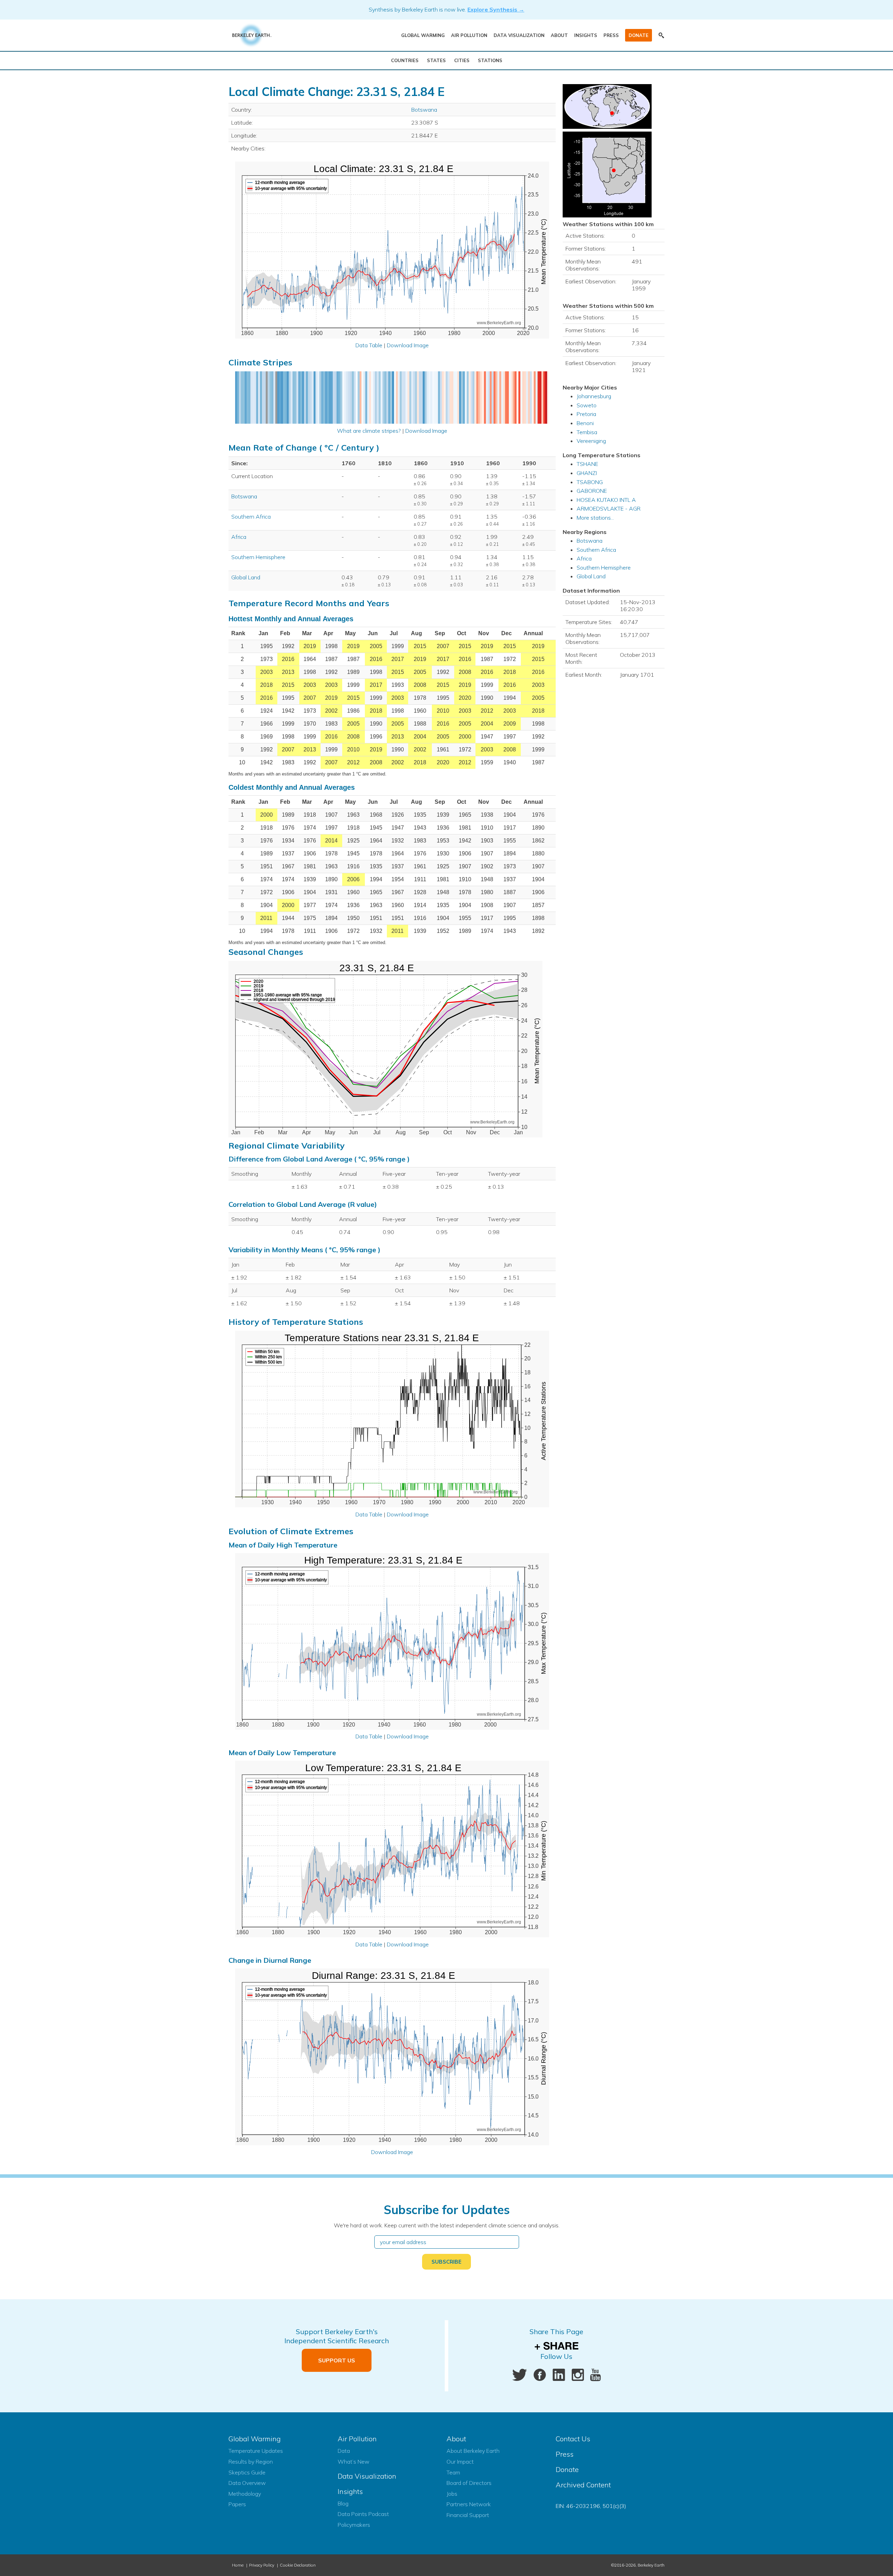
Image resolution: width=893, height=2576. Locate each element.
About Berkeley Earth (473, 2451)
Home (238, 2565)
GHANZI (587, 473)
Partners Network (469, 2504)
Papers (237, 2504)
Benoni (585, 423)
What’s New (354, 2462)
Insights (586, 35)
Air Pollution (469, 35)
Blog (343, 2503)
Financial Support (468, 2515)
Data (344, 2451)
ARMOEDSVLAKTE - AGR (609, 508)
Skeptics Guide (247, 2472)
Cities (462, 60)
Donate (639, 35)
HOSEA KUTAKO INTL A (606, 500)
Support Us (337, 2360)
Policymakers (354, 2525)
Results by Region (251, 2462)
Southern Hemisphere (258, 557)
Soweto (587, 405)
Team (453, 2472)
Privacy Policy (262, 2565)
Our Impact (460, 2462)
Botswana (424, 110)
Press (611, 35)
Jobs (452, 2494)
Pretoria (586, 414)
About (559, 35)
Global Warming (423, 35)
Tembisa (587, 432)
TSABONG (590, 482)
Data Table (369, 345)
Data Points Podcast (363, 2514)
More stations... (595, 518)
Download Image (408, 345)
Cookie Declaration (298, 2565)
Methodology (245, 2494)
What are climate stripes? (369, 431)
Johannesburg (594, 396)
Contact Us (573, 2439)
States (436, 60)
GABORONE (592, 491)
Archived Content (583, 2485)
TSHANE (587, 464)
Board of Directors (469, 2483)
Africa (239, 537)
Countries (405, 60)
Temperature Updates (256, 2451)
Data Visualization (519, 35)
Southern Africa (251, 517)
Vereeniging (591, 441)
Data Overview (247, 2483)
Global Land (246, 577)
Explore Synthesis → (496, 9)
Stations (490, 60)
